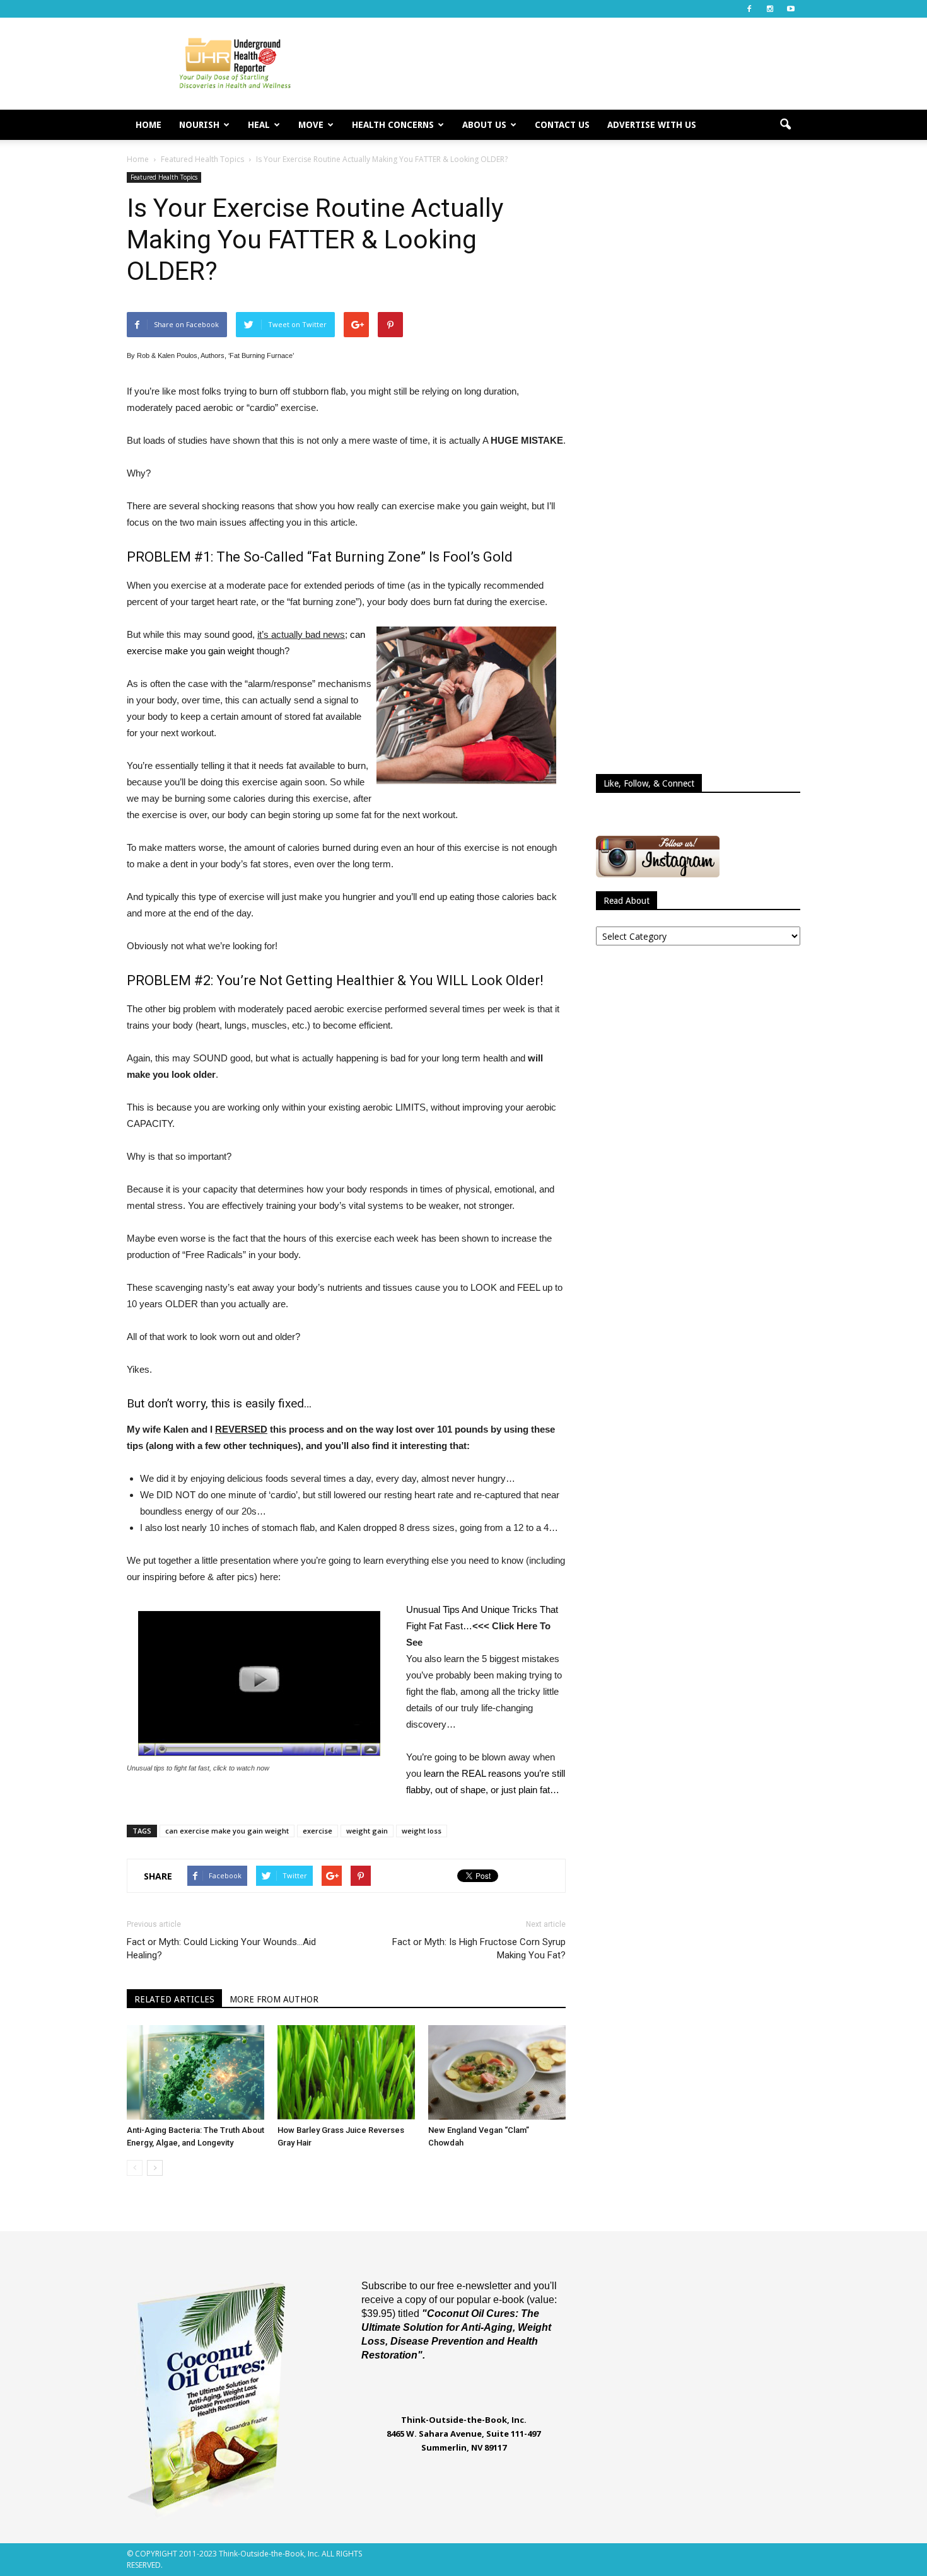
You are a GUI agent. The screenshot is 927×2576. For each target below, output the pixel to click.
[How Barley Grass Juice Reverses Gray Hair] (346, 2072)
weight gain (367, 1831)
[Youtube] (791, 9)
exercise (318, 1831)
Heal (259, 125)
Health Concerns (393, 125)
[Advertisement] (571, 64)
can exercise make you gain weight (227, 1831)
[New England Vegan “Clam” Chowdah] (497, 2072)
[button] (785, 125)
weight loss (422, 1831)
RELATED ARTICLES (174, 1999)
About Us (484, 125)
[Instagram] (770, 9)
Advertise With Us (652, 125)
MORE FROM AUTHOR (274, 1999)
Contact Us (562, 125)
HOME (149, 125)
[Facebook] (749, 9)
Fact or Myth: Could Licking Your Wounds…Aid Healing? (221, 1949)
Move (311, 125)
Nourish (199, 125)
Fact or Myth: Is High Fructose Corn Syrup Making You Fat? (479, 1949)
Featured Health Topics (164, 177)
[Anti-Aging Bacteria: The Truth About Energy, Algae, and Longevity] (195, 2072)
